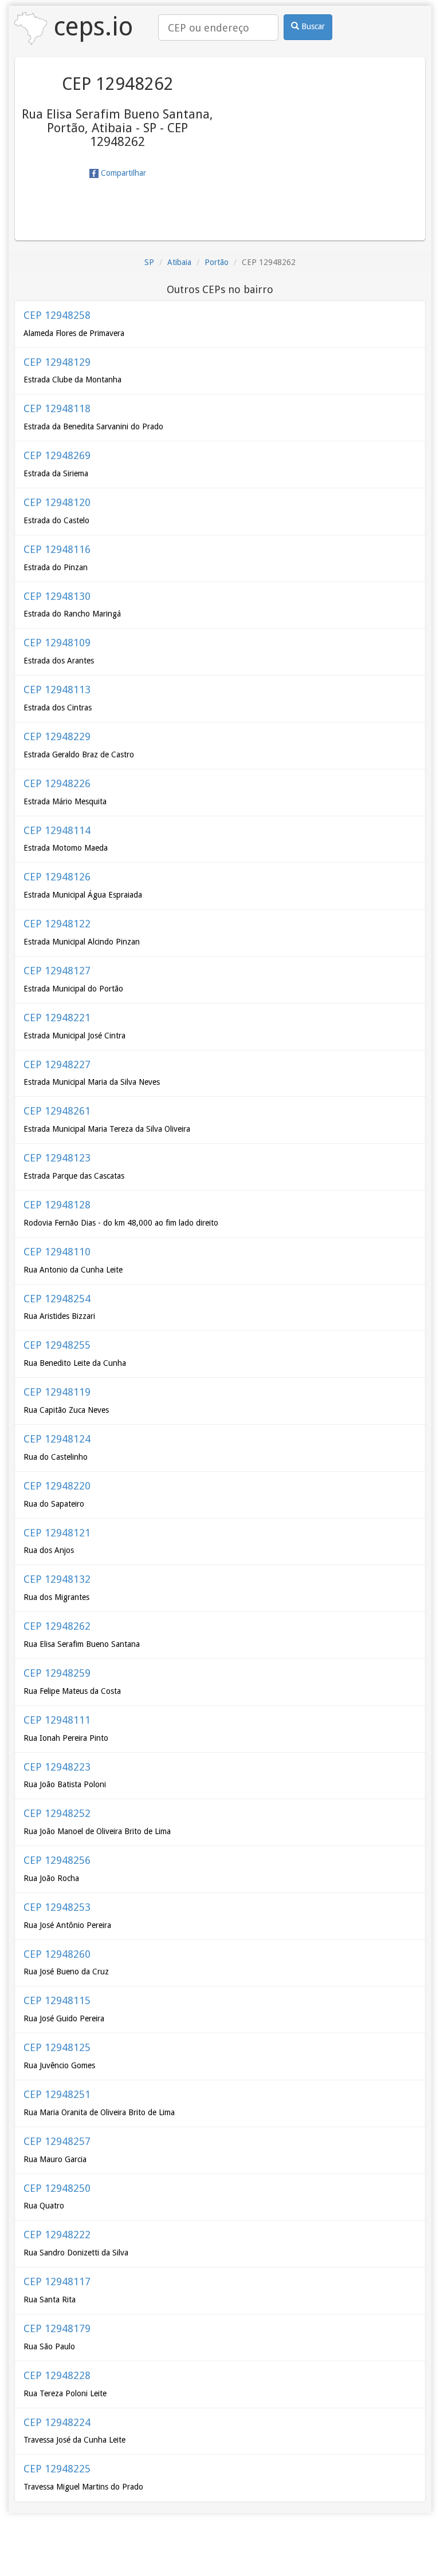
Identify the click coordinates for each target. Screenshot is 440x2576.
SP (149, 262)
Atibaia (179, 262)
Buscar (312, 26)
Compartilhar (122, 173)
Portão (217, 262)
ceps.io (90, 27)
